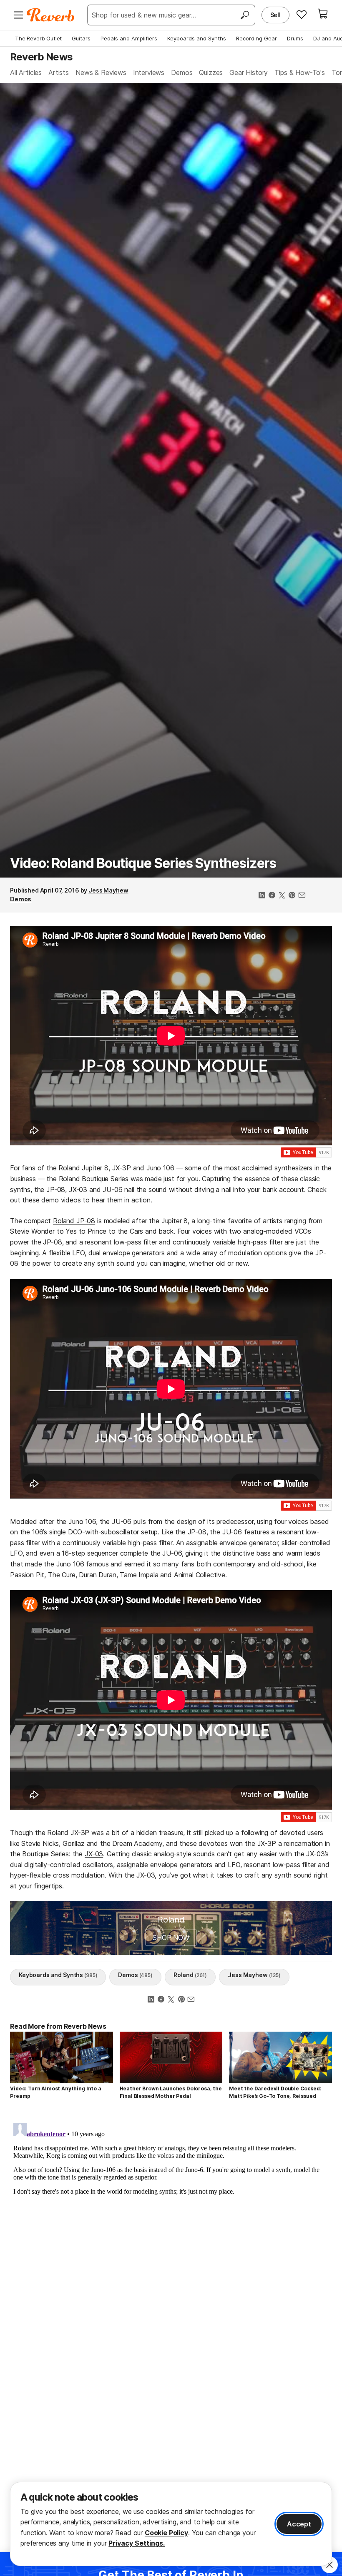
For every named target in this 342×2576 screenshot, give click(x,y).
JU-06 (122, 1521)
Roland (190, 1975)
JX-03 (94, 1854)
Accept (299, 2524)
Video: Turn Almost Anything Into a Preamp (56, 2092)
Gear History (249, 72)
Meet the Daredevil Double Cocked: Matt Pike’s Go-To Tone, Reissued (275, 2092)
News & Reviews (101, 72)
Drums (295, 38)
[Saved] (302, 14)
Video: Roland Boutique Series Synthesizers (143, 863)
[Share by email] (302, 896)
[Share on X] (282, 896)
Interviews (149, 72)
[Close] (329, 2565)
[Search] (245, 15)
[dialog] (171, 2524)
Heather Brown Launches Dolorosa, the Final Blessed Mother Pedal (171, 2092)
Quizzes (211, 72)
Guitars (81, 38)
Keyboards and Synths (197, 38)
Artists (59, 72)
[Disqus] (171, 2224)
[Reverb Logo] (51, 15)
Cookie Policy (166, 2533)
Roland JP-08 (74, 1221)
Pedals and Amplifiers (129, 38)
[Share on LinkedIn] (262, 896)
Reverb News (41, 57)
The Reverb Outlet (38, 38)
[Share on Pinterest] (292, 896)
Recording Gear (256, 38)
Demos (182, 72)
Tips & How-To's (300, 72)
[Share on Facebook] (272, 896)
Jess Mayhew (108, 890)
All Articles (26, 72)
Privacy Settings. (137, 2543)
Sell (275, 15)
